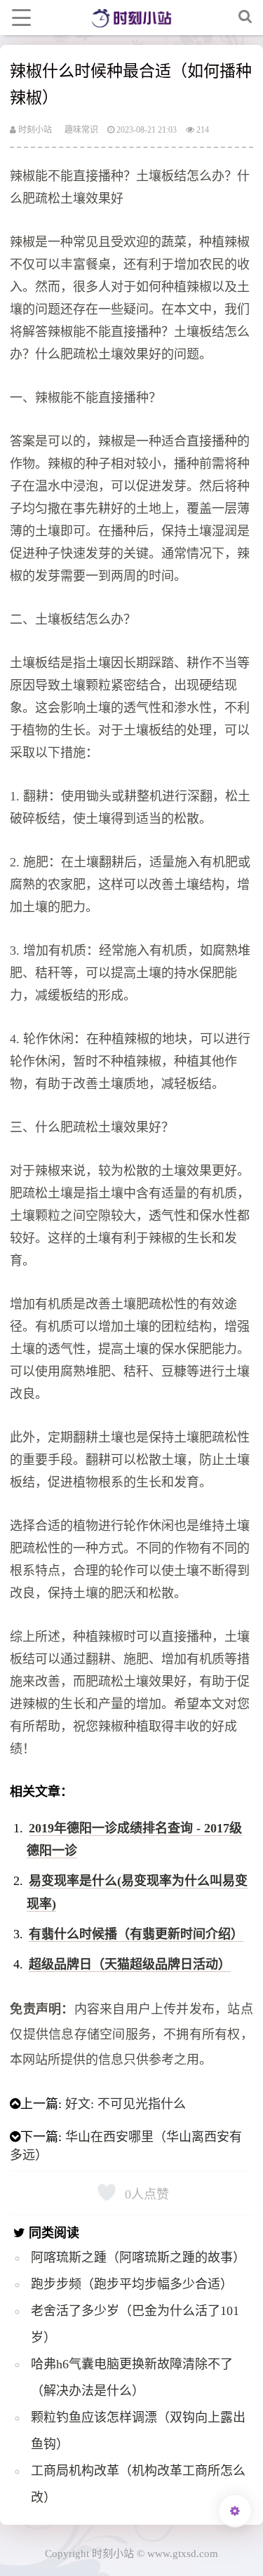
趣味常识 (81, 130)
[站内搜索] (245, 18)
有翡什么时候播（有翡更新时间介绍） (136, 1934)
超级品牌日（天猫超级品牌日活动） (130, 1964)
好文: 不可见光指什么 (126, 2104)
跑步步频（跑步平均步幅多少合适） (132, 2284)
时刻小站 (34, 130)
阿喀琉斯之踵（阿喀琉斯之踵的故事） (138, 2258)
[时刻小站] (131, 18)
